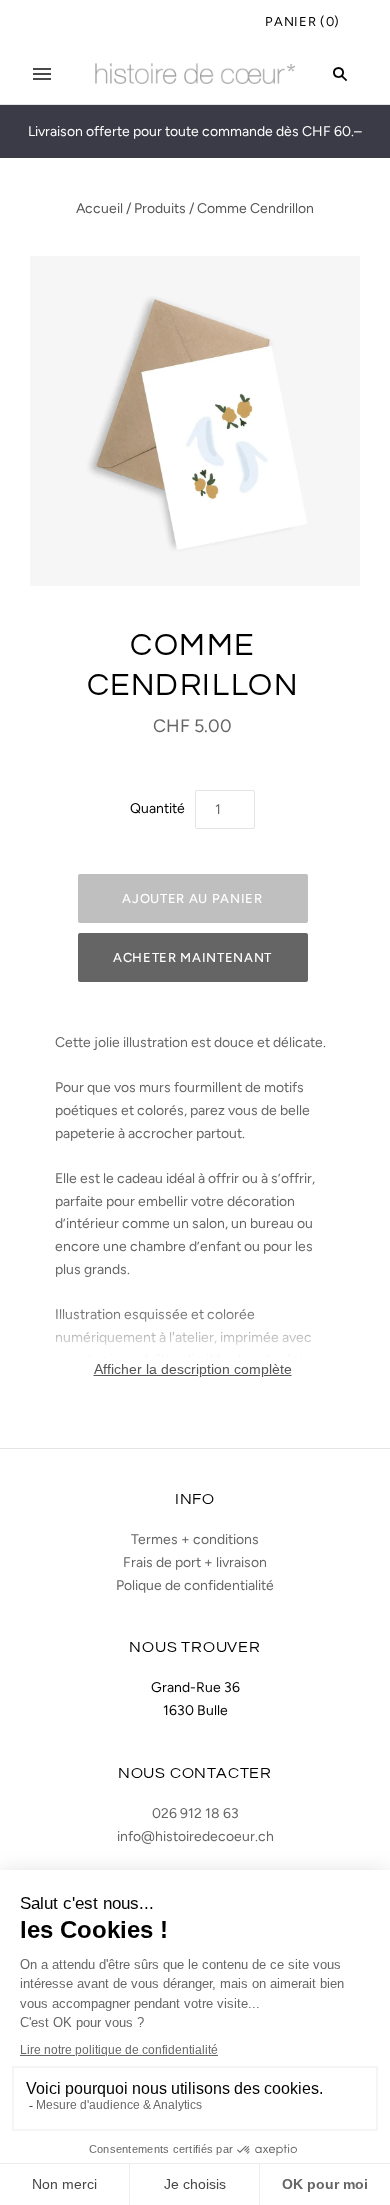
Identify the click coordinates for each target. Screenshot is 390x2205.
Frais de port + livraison (195, 1562)
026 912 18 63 (195, 1813)
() (302, 21)
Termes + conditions (195, 1539)
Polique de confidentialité (195, 1585)
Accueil (99, 208)
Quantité (157, 808)
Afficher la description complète (193, 1369)
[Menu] (42, 74)
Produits (160, 208)
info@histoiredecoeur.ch (195, 1836)
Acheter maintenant (192, 957)
